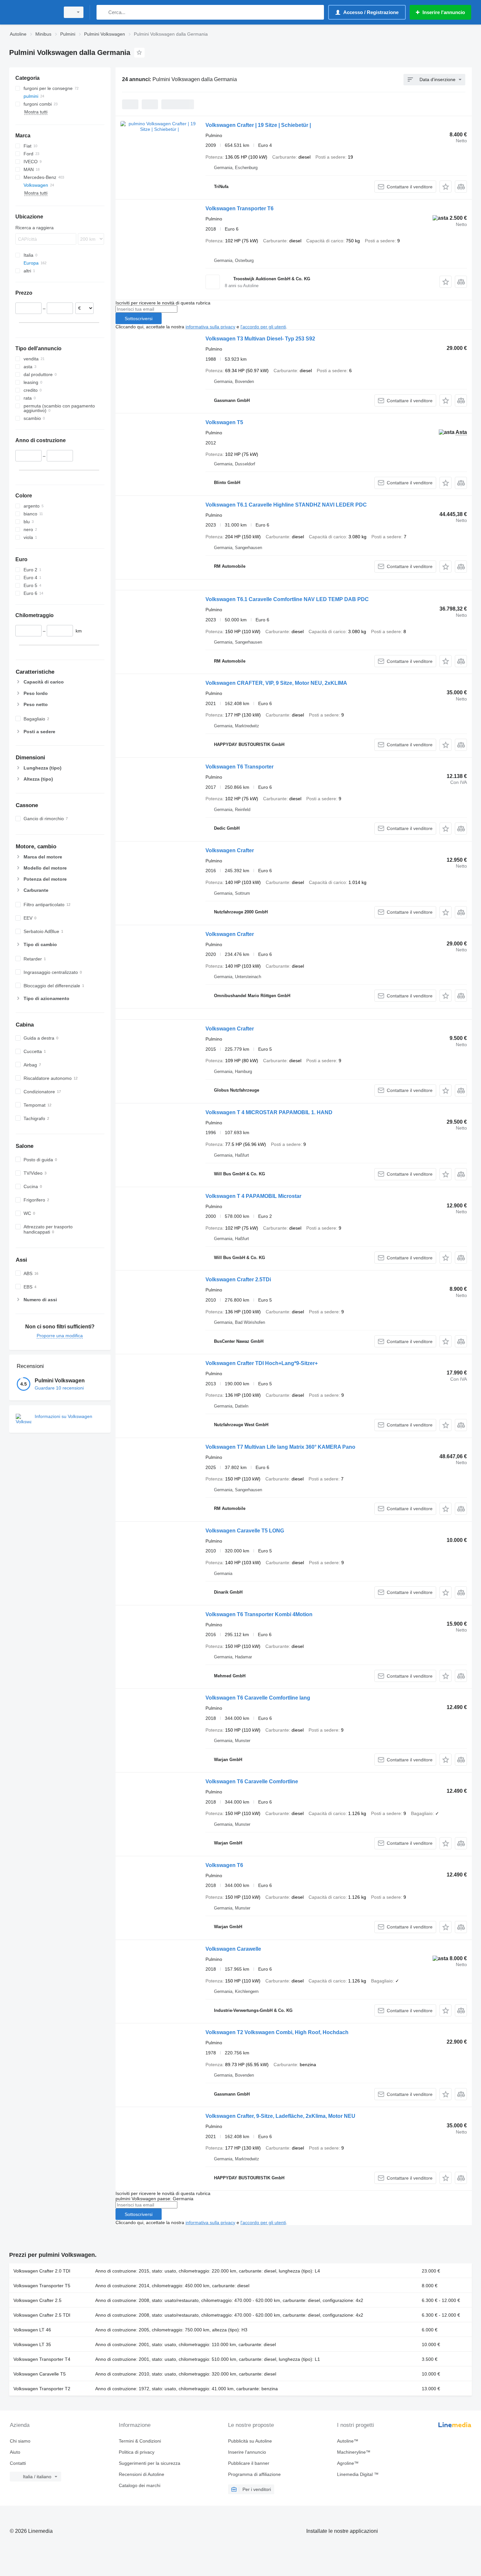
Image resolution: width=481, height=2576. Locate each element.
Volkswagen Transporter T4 (42, 2359)
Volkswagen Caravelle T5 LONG (245, 1531)
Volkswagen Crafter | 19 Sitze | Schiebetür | (258, 125)
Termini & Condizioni (140, 2441)
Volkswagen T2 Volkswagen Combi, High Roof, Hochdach (277, 2032)
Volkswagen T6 (224, 1865)
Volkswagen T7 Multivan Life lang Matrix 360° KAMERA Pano (280, 1447)
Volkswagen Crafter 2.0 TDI (42, 2271)
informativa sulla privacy (210, 327)
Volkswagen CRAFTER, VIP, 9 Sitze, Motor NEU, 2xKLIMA (276, 683)
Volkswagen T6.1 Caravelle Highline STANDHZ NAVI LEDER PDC (286, 505)
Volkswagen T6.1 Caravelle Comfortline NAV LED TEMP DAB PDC (287, 599)
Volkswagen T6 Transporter (240, 767)
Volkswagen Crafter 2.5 (37, 2300)
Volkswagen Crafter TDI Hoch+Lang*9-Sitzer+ (262, 1363)
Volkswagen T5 (224, 422)
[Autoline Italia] (33, 12)
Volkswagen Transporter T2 (42, 2389)
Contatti (18, 2463)
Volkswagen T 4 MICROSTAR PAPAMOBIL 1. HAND (269, 1112)
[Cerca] (103, 12)
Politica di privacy (137, 2452)
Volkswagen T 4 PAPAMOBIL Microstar (253, 1196)
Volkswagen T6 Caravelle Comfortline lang (258, 1698)
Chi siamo (20, 2441)
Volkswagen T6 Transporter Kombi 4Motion (259, 1614)
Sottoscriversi (139, 319)
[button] (445, 187)
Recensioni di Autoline (142, 2474)
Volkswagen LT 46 (32, 2330)
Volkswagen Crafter (230, 850)
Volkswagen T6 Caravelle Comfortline (252, 1781)
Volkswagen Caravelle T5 (40, 2374)
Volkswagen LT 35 (32, 2344)
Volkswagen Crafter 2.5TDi (238, 1279)
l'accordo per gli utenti (263, 327)
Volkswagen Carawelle (233, 1949)
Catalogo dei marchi (140, 2485)
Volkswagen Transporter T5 (42, 2286)
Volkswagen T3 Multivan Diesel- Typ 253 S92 (260, 339)
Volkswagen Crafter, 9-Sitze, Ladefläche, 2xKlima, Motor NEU (280, 2116)
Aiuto (15, 2452)
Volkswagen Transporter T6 (240, 208)
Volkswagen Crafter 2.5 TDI (42, 2315)
